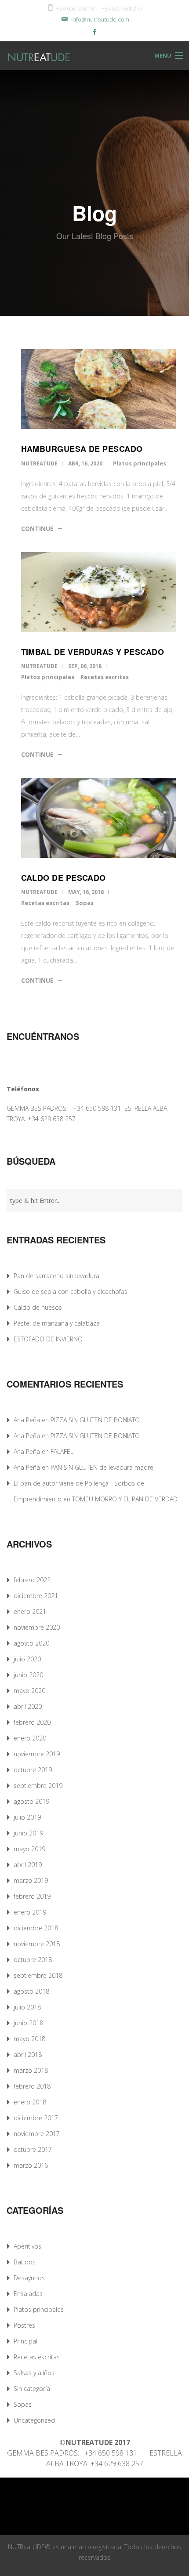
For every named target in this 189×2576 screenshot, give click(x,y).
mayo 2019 (29, 1849)
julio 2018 (27, 2007)
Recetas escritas (105, 677)
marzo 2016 (31, 2165)
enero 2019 (30, 1912)
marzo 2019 (31, 1880)
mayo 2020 (29, 1691)
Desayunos (29, 2278)
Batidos (25, 2262)
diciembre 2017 (36, 2118)
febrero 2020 (32, 1722)
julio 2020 (27, 1659)
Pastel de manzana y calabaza (57, 1323)
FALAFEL (62, 1451)
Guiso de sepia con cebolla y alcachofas (71, 1292)
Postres (24, 2325)
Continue (37, 529)
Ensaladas (28, 2294)
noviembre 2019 (37, 1754)
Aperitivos (27, 2246)
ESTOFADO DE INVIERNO (48, 1339)
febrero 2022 (32, 1580)
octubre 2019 (33, 1770)
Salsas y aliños (34, 2373)
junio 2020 (28, 1675)
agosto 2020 (31, 1643)
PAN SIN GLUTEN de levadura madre (102, 1467)
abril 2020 (28, 1706)
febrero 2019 (32, 1896)
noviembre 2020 (37, 1627)
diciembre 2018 (36, 1928)
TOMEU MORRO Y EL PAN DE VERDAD (125, 1499)
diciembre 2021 (36, 1596)
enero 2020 (30, 1738)
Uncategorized (34, 2420)
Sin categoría (32, 2389)
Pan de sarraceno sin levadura (56, 1276)
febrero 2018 (32, 2086)
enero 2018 (30, 2102)
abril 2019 (28, 1865)
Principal (25, 2341)
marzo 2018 (31, 2070)
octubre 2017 (33, 2149)
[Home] (30, 56)
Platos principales (140, 463)
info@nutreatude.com (100, 19)
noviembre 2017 (37, 2134)
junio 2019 (28, 1833)
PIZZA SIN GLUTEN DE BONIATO (95, 1420)
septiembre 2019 (38, 1786)
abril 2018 (28, 2055)
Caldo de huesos (38, 1307)
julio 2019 (27, 1817)
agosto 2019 (31, 1801)
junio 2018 (28, 2023)
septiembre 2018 (38, 1975)
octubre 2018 (33, 1960)
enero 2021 (30, 1611)
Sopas (85, 903)
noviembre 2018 (37, 1944)
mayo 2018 (29, 2039)
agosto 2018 (31, 1991)
